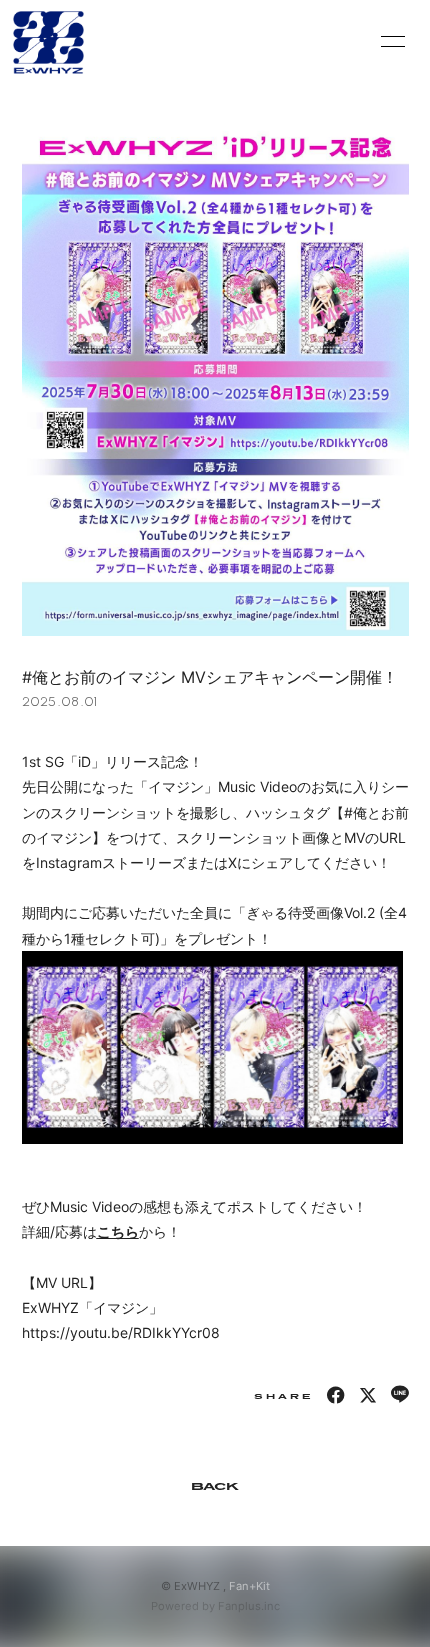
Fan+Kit (249, 1586)
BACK (215, 1487)
